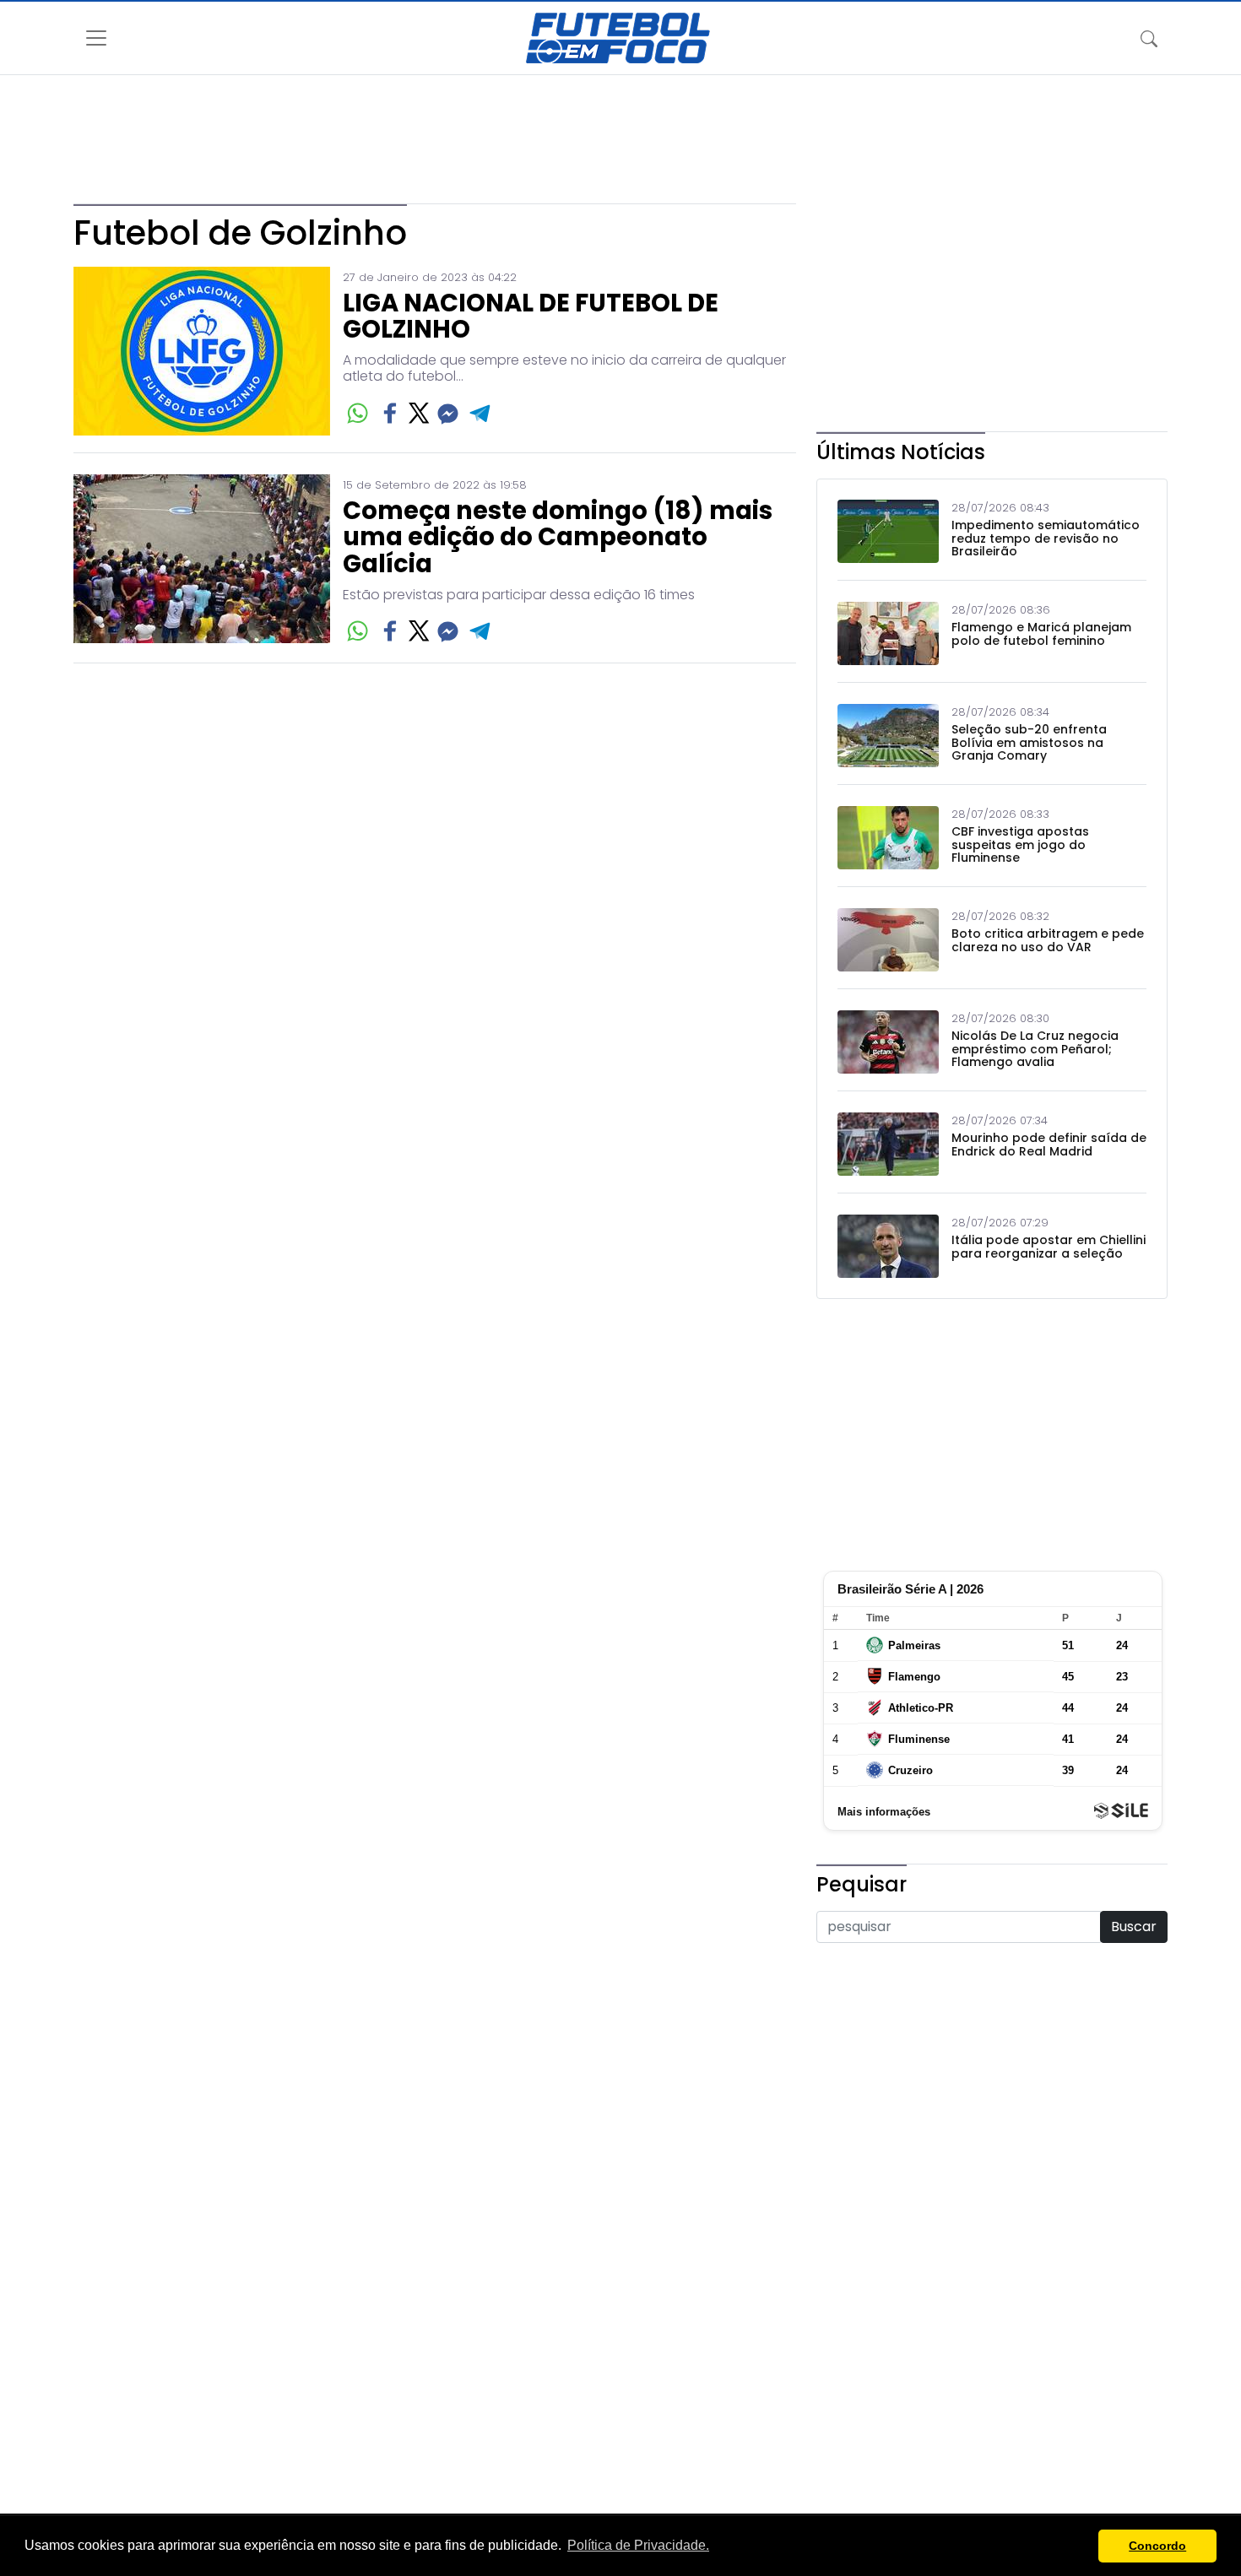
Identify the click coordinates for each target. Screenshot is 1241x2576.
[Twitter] (419, 413)
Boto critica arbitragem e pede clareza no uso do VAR (1048, 941)
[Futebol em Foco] (618, 38)
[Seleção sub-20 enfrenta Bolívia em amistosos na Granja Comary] (888, 736)
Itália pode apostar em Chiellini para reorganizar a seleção (1049, 1247)
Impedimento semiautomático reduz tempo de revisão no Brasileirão (1046, 538)
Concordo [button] (1157, 2546)
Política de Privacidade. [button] (638, 2545)
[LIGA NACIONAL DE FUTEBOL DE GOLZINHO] (202, 351)
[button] (1081, 2546)
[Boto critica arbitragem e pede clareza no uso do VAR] (888, 940)
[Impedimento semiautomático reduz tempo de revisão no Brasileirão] (888, 531)
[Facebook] (390, 413)
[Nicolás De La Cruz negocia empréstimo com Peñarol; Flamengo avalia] (888, 1042)
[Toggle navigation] (1149, 38)
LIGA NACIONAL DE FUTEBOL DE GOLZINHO (531, 317)
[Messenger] (448, 413)
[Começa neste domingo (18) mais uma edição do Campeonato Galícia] (202, 560)
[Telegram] (481, 413)
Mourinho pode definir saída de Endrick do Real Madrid (1049, 1145)
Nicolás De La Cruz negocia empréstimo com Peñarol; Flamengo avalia (1035, 1049)
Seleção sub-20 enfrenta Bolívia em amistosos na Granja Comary (1029, 743)
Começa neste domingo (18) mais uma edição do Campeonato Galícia (558, 538)
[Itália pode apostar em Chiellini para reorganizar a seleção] (888, 1246)
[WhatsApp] (358, 413)
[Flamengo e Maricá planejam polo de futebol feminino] (888, 633)
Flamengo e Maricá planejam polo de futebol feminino (1041, 634)
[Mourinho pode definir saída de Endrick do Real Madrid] (888, 1144)
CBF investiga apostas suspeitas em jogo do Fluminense (1020, 845)
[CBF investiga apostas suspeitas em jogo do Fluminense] (888, 838)
